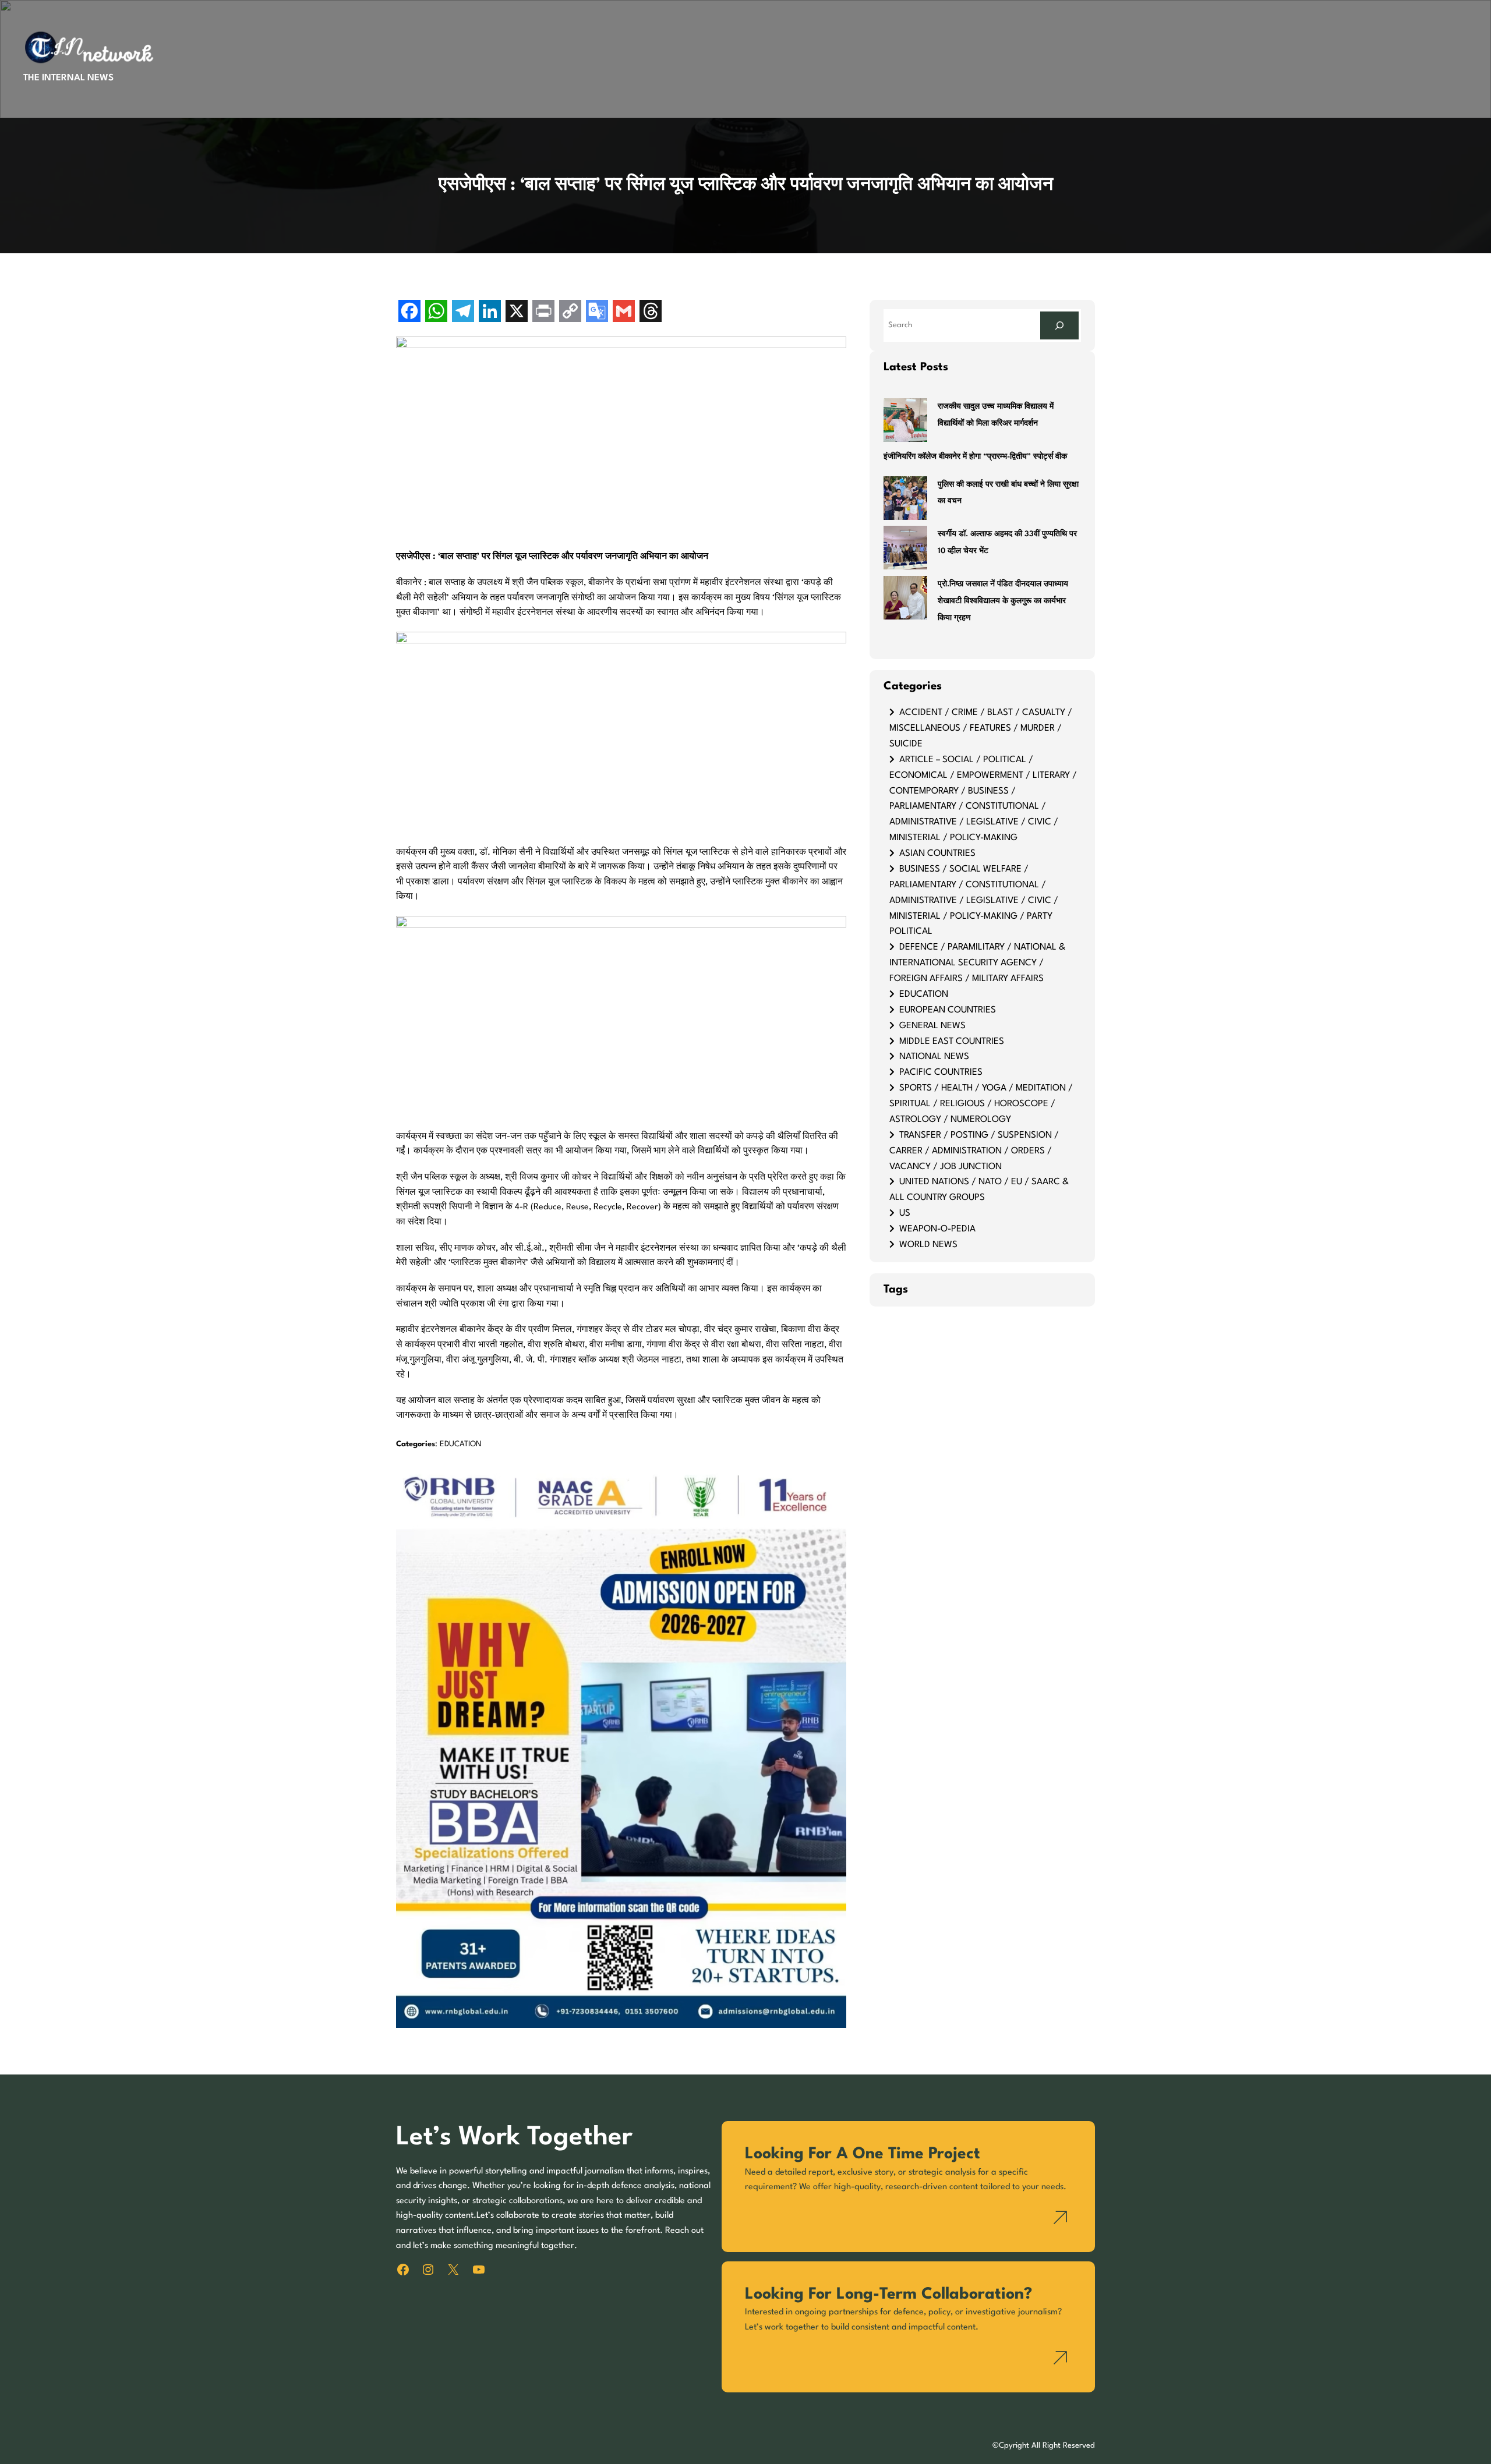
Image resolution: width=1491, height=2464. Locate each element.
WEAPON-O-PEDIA (937, 1229)
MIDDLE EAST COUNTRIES (952, 1042)
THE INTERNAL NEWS (68, 78)
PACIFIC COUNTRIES (941, 1072)
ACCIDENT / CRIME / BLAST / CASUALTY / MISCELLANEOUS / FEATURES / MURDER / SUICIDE (981, 728)
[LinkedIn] (490, 312)
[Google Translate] (597, 312)
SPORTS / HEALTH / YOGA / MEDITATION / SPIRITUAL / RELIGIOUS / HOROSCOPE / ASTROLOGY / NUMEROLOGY (981, 1104)
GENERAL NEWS (932, 1026)
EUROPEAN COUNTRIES (948, 1010)
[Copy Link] (570, 312)
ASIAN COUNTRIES (937, 854)
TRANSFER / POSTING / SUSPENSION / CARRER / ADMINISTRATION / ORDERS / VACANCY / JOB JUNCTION (974, 1151)
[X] (517, 312)
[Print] (543, 312)
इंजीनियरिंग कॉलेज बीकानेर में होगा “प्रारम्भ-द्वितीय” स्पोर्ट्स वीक (975, 457)
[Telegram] (463, 312)
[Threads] (651, 312)
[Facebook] (409, 312)
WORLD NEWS (928, 1245)
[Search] (1059, 325)
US (905, 1213)
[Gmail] (624, 312)
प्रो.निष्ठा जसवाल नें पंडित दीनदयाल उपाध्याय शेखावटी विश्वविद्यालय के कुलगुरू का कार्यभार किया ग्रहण (1003, 601)
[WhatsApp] (436, 312)
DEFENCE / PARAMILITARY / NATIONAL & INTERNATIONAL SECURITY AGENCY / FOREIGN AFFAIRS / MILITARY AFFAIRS (977, 963)
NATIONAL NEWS (934, 1057)
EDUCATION (461, 1444)
